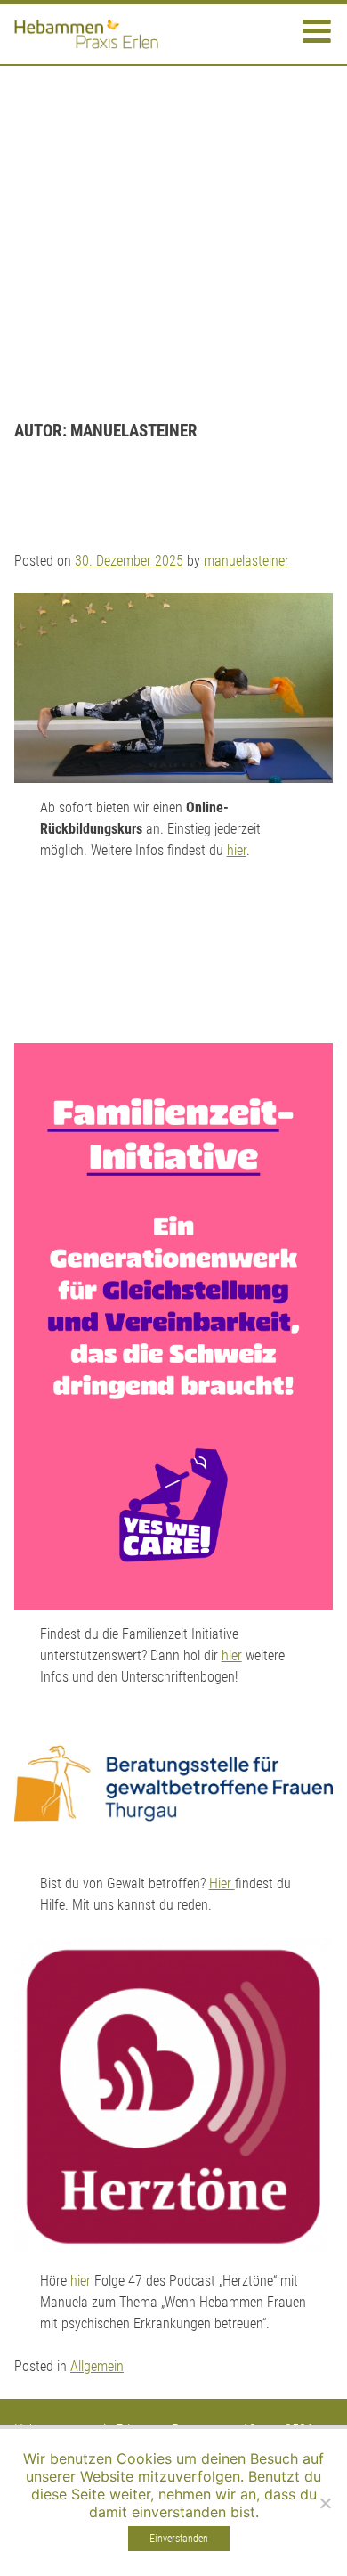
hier (237, 850)
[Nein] (325, 2503)
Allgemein (97, 2366)
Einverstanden (179, 2539)
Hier (222, 1883)
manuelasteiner (246, 561)
